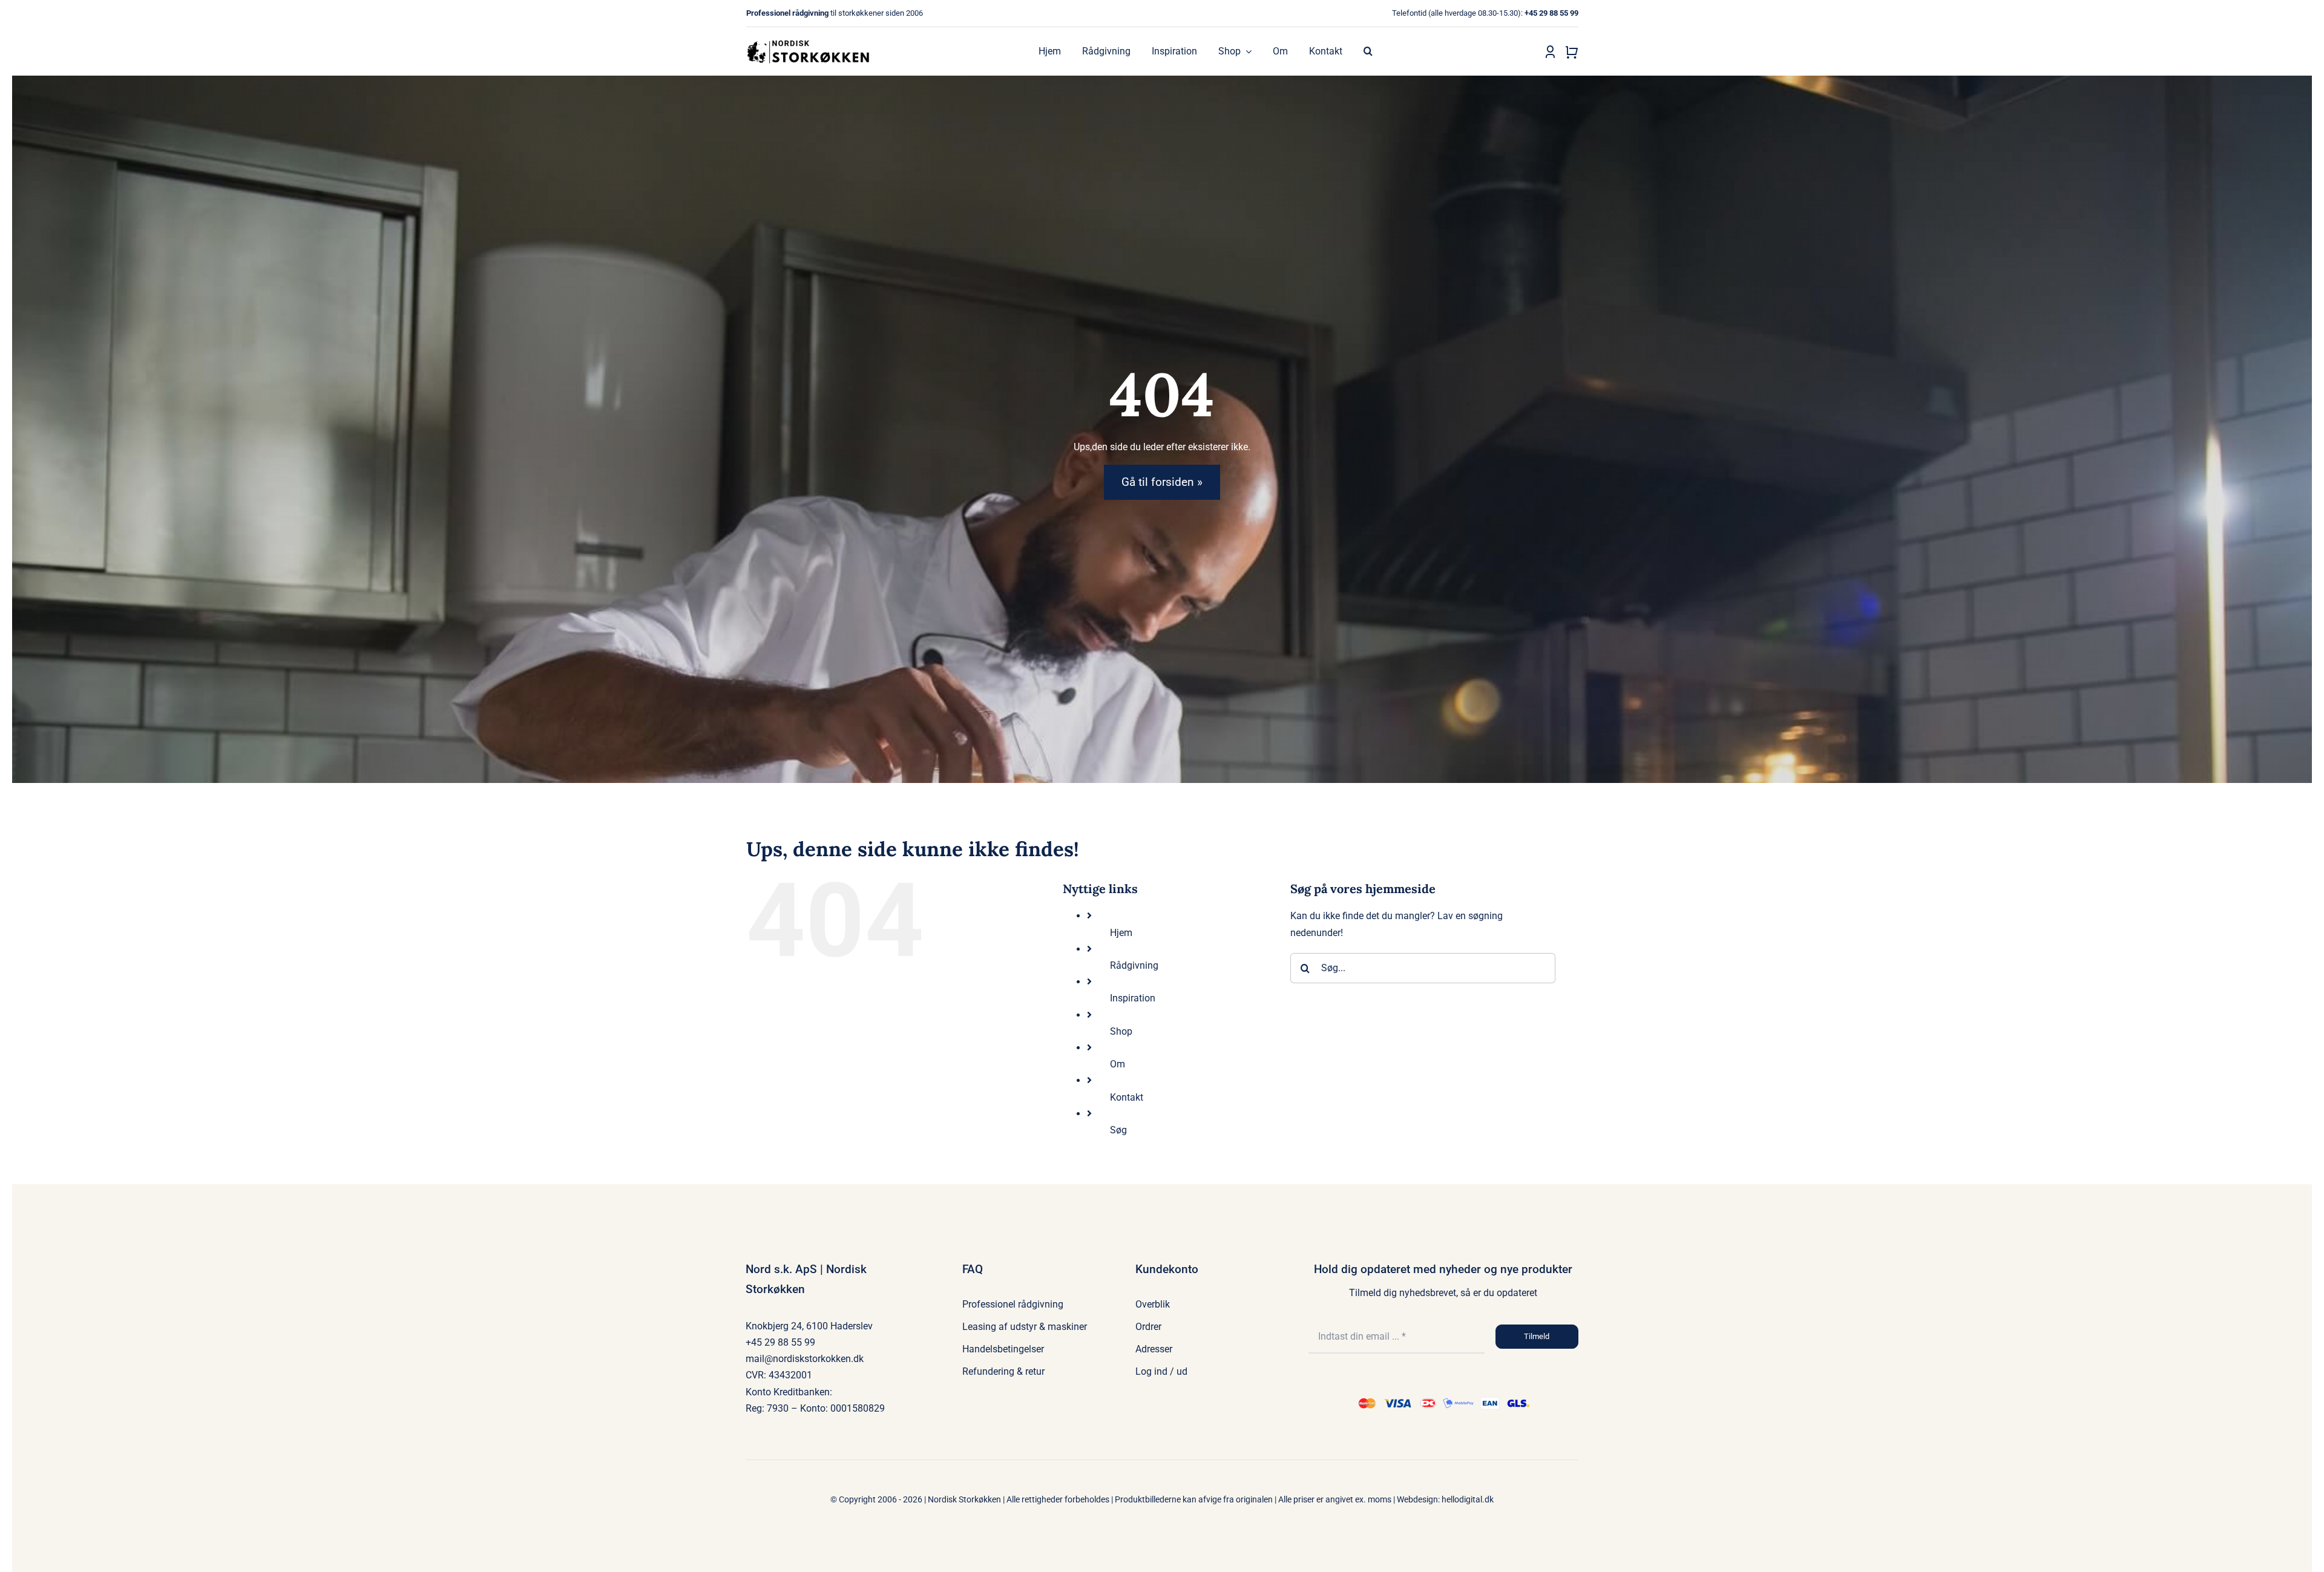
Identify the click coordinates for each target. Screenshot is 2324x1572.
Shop (1121, 1031)
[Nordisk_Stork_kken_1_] (810, 35)
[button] (1368, 51)
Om (1118, 1064)
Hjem (1121, 933)
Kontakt (1127, 1097)
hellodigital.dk (1468, 1499)
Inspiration (1133, 998)
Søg (1118, 1130)
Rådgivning (1134, 965)
